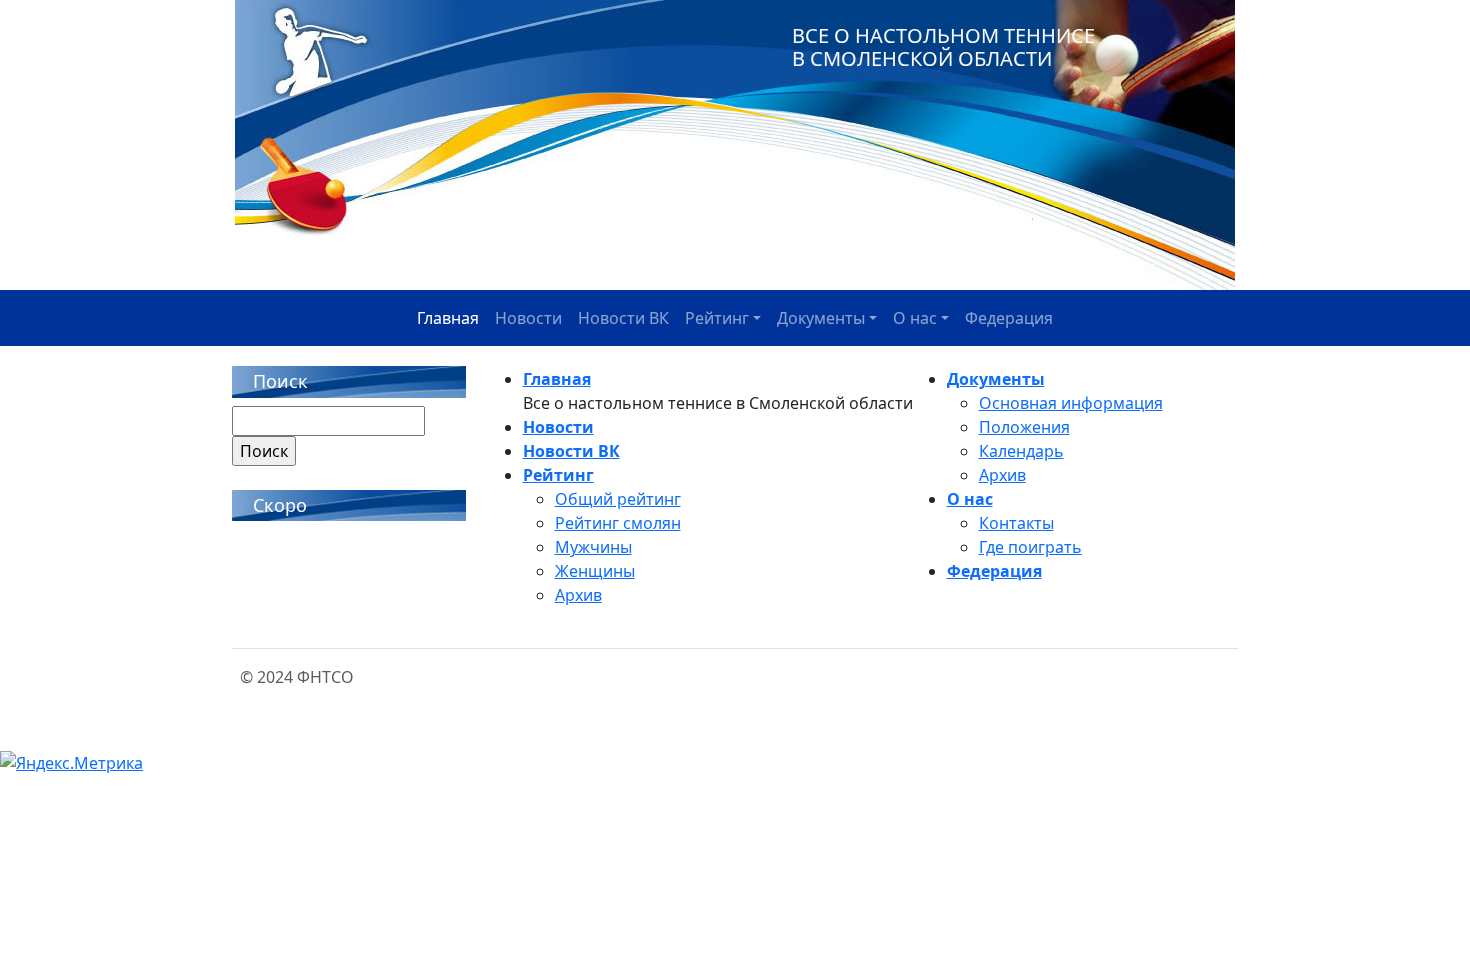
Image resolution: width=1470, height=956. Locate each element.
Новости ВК (623, 318)
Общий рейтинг (618, 499)
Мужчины (593, 547)
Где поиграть (1030, 547)
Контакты (1016, 523)
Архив (578, 595)
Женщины (595, 571)
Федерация (1009, 318)
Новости (528, 318)
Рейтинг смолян (618, 523)
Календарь (1021, 451)
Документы (821, 318)
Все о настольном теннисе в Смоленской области (943, 47)
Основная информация (1071, 403)
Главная (448, 318)
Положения (1024, 427)
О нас (915, 318)
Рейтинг (717, 318)
